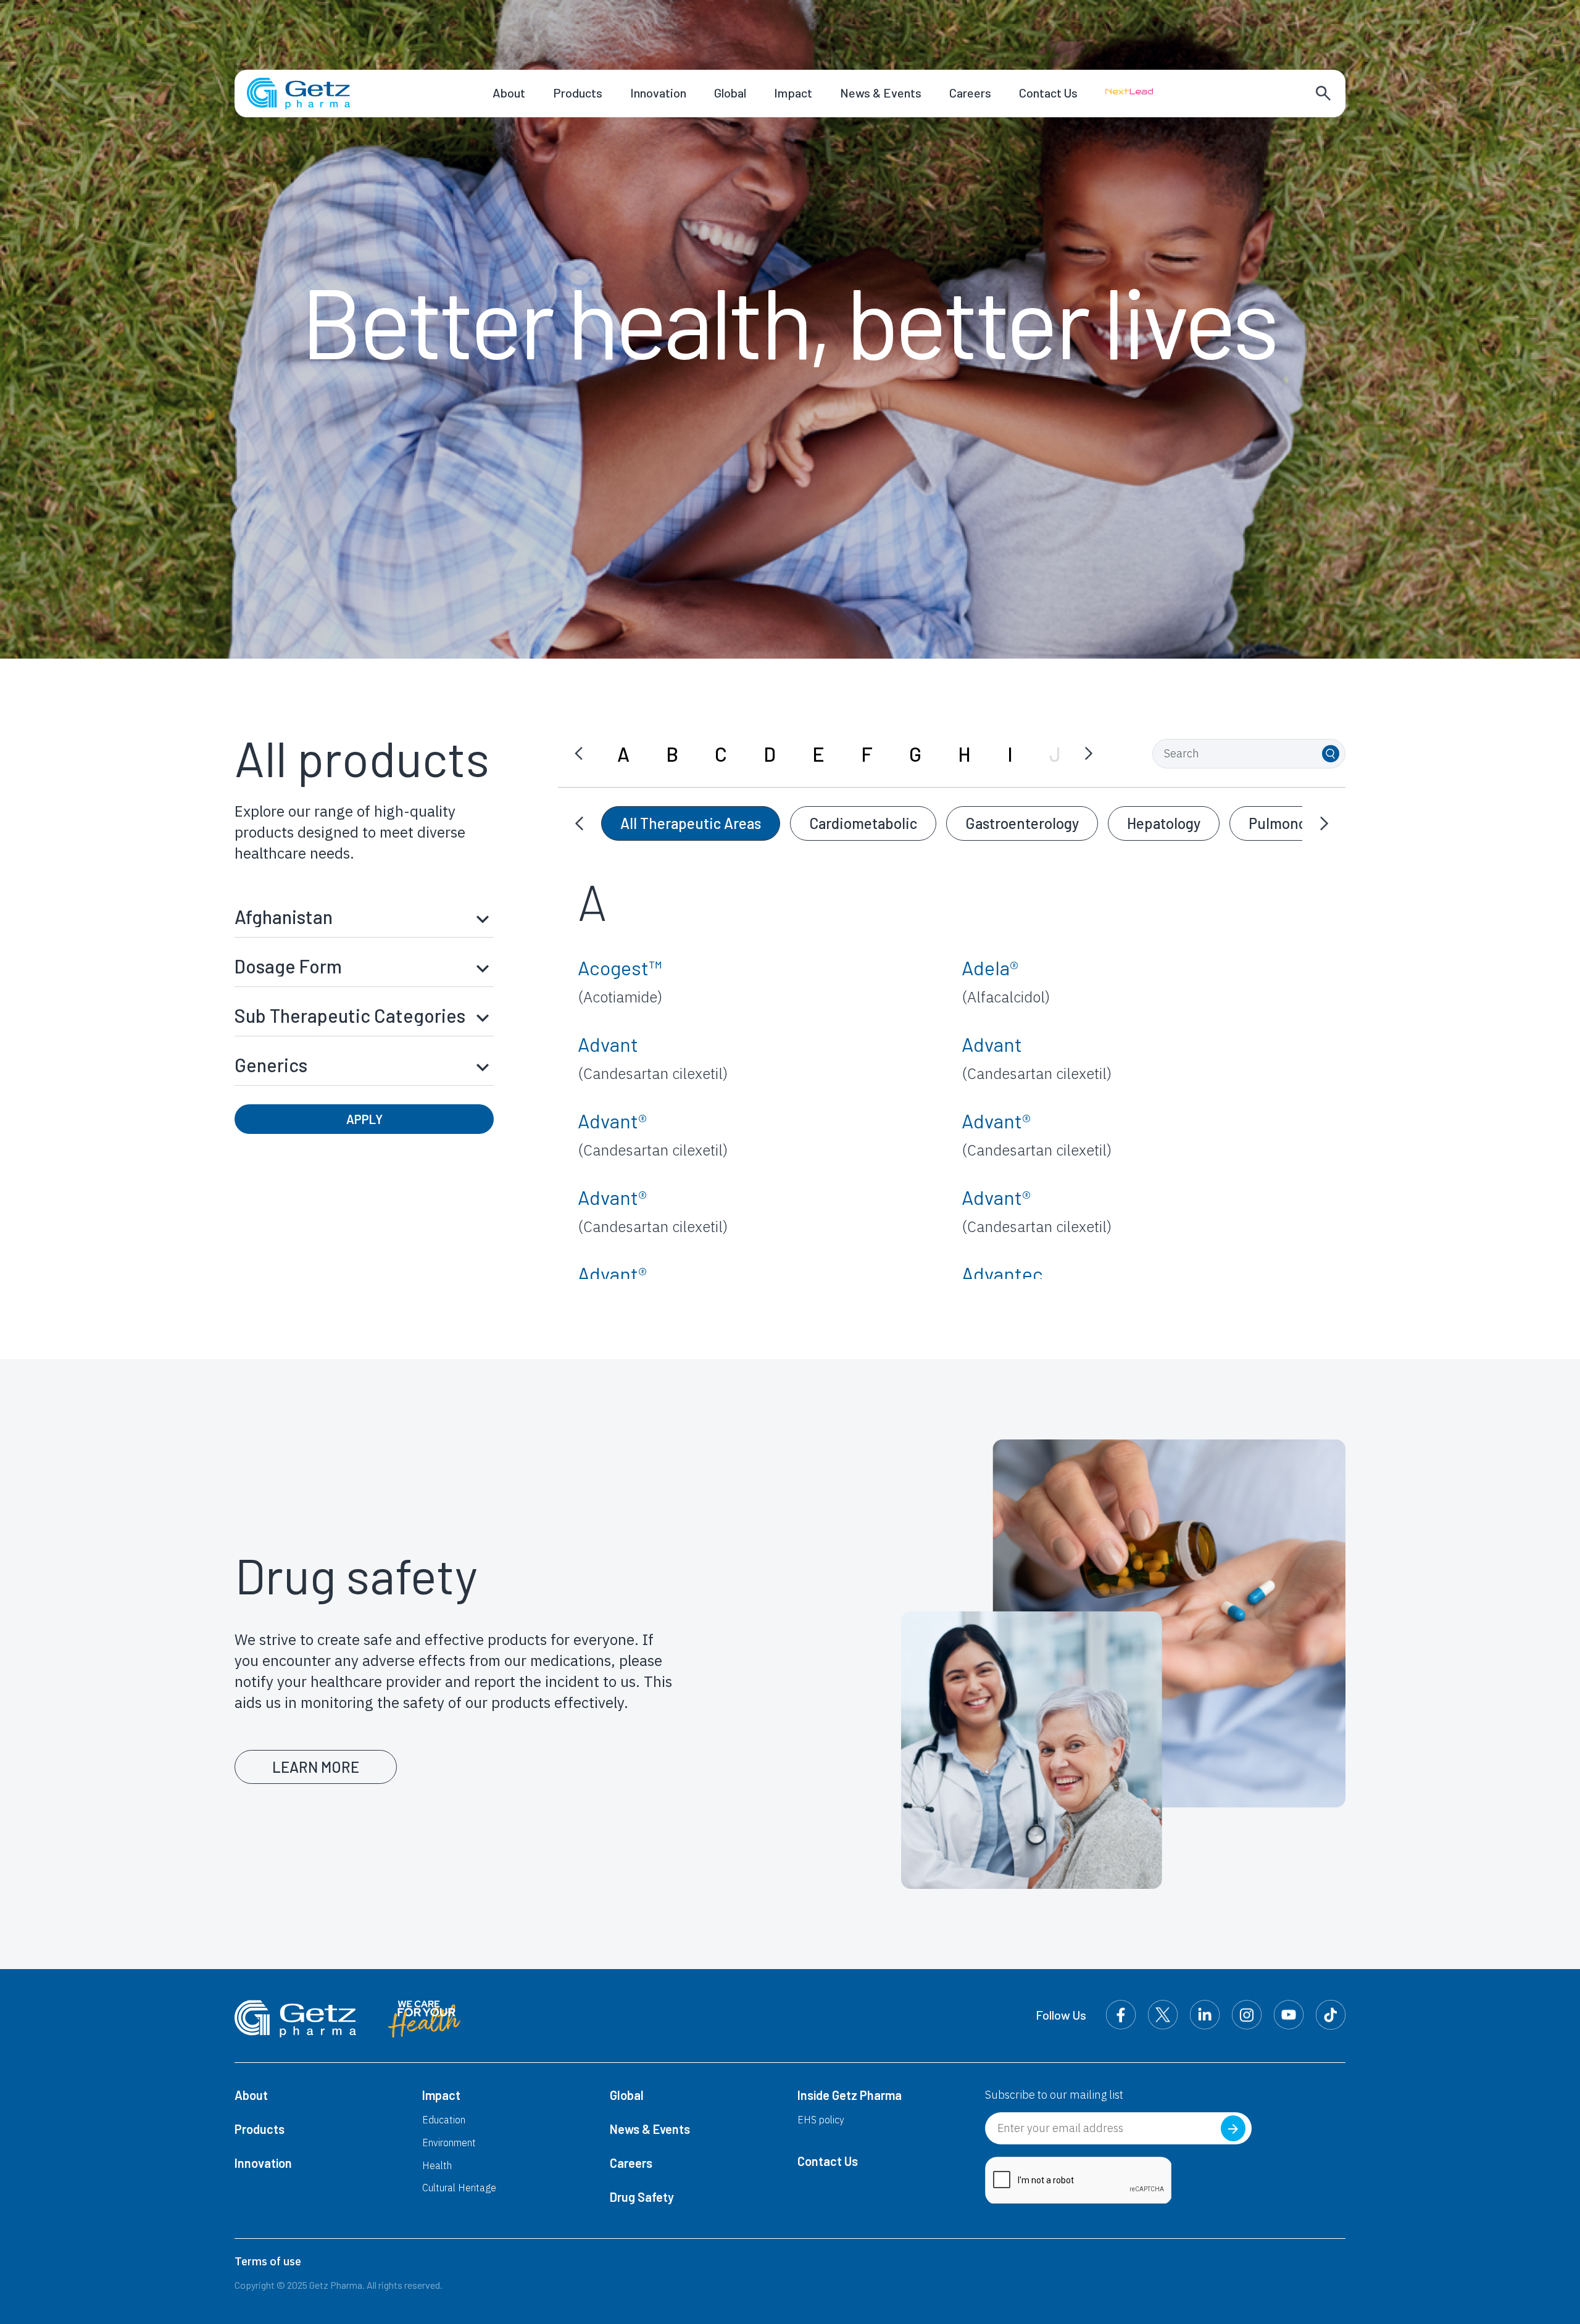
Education (444, 2120)
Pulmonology (1291, 823)
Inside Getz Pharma (850, 2095)
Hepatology (1164, 823)
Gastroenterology (1022, 823)
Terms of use (268, 2261)
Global (730, 93)
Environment (449, 2143)
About (509, 93)
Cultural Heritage (459, 2188)
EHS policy (821, 2120)
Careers (970, 93)
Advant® (653, 1134)
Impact (793, 93)
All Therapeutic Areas (691, 823)
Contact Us (1048, 93)
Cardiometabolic (863, 823)
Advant (653, 1058)
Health (437, 2165)
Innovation (658, 93)
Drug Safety (642, 2197)
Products (578, 93)
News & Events (881, 93)
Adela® (1006, 981)
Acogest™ (620, 981)
